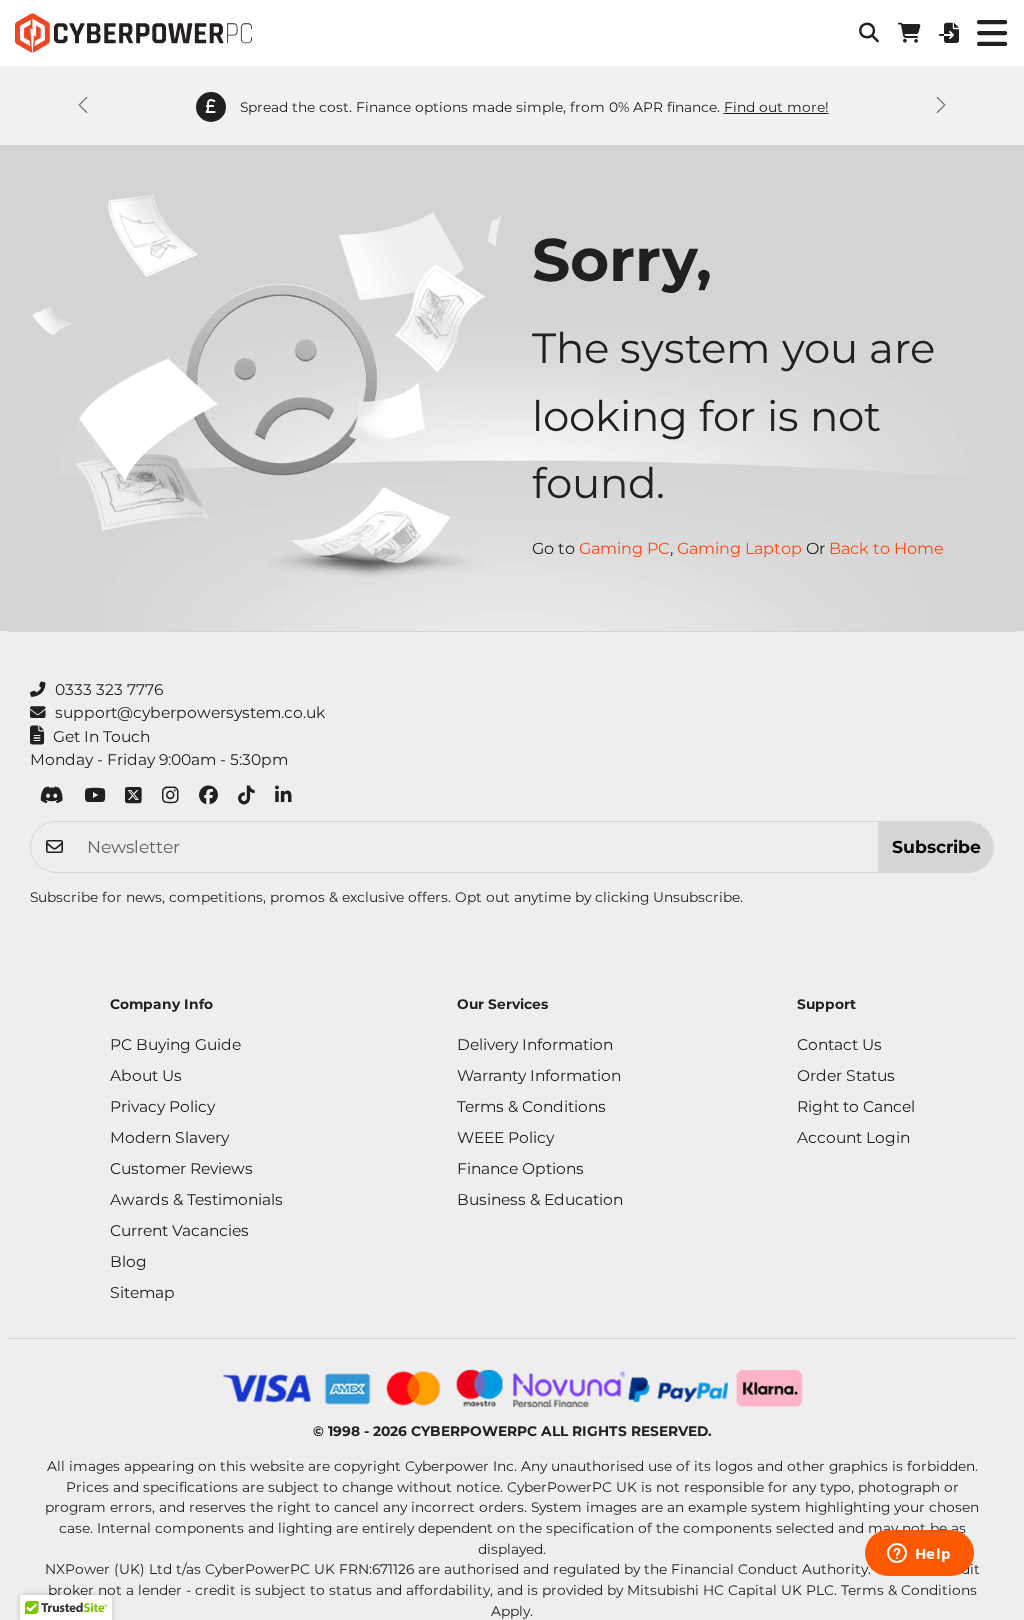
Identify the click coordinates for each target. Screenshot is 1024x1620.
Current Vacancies (179, 1230)
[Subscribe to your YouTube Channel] (94, 798)
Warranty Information (539, 1075)
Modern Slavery (169, 1137)
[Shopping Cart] (909, 33)
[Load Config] (949, 33)
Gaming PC (624, 548)
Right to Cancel (856, 1106)
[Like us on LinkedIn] (283, 798)
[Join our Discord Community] (52, 798)
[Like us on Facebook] (208, 798)
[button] (869, 33)
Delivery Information (535, 1044)
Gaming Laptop (739, 548)
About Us (146, 1075)
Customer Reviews (181, 1168)
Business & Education (540, 1199)
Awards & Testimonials (196, 1199)
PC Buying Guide (175, 1044)
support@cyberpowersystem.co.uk (190, 712)
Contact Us (839, 1044)
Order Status (846, 1075)
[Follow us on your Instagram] (170, 798)
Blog (128, 1261)
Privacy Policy (162, 1106)
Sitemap (142, 1292)
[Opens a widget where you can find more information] (919, 1555)
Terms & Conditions (531, 1106)
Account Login (853, 1137)
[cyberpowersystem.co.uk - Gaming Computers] (133, 33)
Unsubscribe (696, 897)
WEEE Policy (505, 1137)
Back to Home (886, 548)
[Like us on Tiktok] (246, 798)
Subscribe (936, 846)
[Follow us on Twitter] (133, 798)
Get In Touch (101, 736)
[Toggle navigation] (991, 33)
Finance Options (520, 1168)
